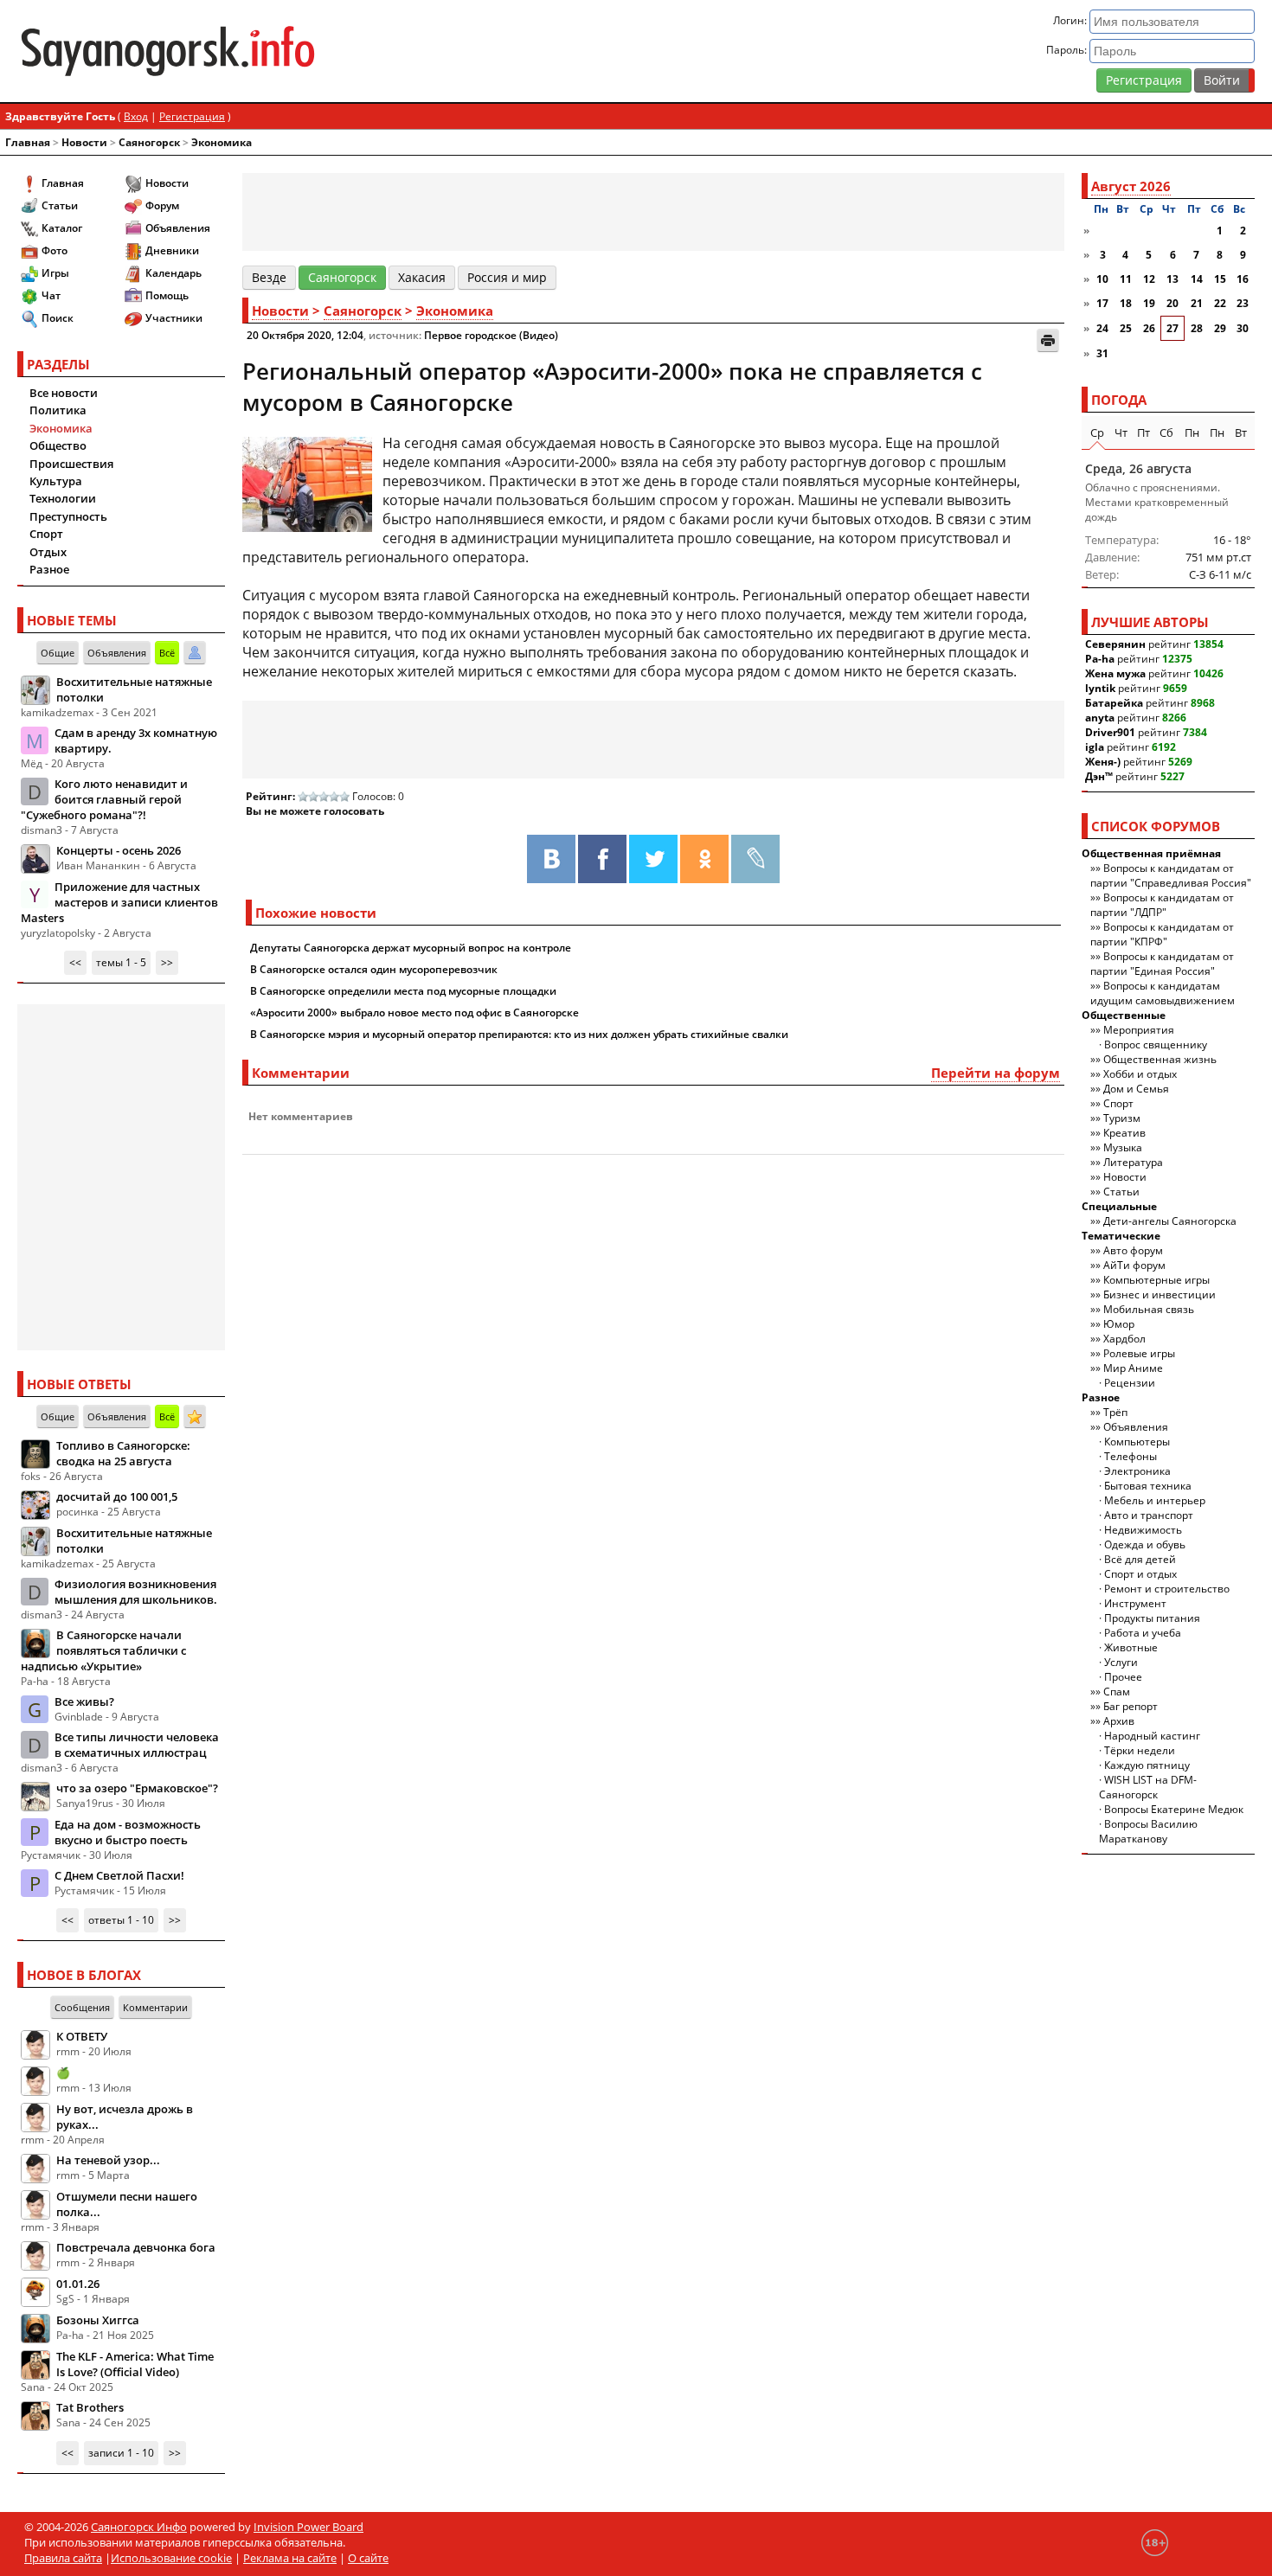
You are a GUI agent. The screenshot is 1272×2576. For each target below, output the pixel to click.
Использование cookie (171, 2558)
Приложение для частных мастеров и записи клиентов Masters (119, 902)
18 (1126, 303)
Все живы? (84, 1701)
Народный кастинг (1152, 1736)
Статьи (60, 205)
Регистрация (1144, 80)
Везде (269, 277)
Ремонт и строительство (1167, 1589)
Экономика (222, 142)
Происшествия (71, 464)
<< (75, 962)
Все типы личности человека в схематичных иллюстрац (137, 1745)
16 (1243, 279)
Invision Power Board (308, 2527)
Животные (1131, 1647)
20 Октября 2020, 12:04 (305, 335)
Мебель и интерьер (1155, 1500)
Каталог (62, 228)
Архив (1119, 1721)
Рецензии (1130, 1383)
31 (1102, 353)
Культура (56, 481)
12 (1149, 279)
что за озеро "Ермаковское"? (137, 1788)
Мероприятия (1139, 1030)
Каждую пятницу (1147, 1765)
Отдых (48, 552)
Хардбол (1124, 1339)
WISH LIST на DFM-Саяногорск (1148, 1787)
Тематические (1121, 1236)
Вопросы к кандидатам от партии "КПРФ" (1162, 934)
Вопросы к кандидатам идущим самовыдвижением (1163, 993)
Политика (58, 410)
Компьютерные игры (1156, 1280)
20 (1172, 303)
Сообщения (82, 2007)
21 (1197, 303)
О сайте (368, 2558)
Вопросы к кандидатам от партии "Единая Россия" (1162, 964)
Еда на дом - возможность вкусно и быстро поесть (128, 1832)
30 (1243, 328)
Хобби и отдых (1140, 1074)
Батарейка (1114, 703)
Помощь (167, 295)
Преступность (68, 516)
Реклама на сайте (290, 2558)
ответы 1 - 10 (121, 1920)
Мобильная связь (1149, 1309)
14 (1197, 279)
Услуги (1121, 1662)
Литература (1133, 1162)
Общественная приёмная (1151, 853)
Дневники (172, 250)
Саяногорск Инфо (139, 2527)
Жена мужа (1115, 673)
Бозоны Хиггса (98, 2320)
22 (1220, 303)
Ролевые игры (1139, 1353)
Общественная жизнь (1160, 1059)
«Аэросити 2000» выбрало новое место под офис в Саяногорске (414, 1012)
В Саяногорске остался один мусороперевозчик (374, 969)
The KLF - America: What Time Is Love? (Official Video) (135, 2364)
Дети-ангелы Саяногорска (1170, 1221)
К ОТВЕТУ (82, 2036)
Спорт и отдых (1140, 1574)
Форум (162, 205)
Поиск (58, 318)
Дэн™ (1099, 776)
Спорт (46, 534)
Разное (49, 569)
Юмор (1119, 1324)
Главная (28, 142)
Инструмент (1135, 1603)
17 (1102, 303)
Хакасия (422, 277)
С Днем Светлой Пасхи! (119, 1875)
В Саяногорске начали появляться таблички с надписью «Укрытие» (103, 1650)
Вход (136, 116)
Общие (58, 653)
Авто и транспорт (1149, 1515)
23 (1243, 303)
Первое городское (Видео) (491, 335)
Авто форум (1133, 1250)
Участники (174, 318)
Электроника (1137, 1471)
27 (1172, 328)
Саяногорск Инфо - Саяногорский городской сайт (221, 51)
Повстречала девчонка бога (136, 2247)
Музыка (1123, 1147)
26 (1149, 328)
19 (1149, 303)
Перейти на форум (996, 1073)
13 (1172, 279)
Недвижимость (1143, 1530)
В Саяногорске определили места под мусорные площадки (403, 991)
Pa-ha (1100, 659)
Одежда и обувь (1145, 1544)
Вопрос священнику (1156, 1044)
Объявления (178, 228)
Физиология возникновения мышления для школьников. (136, 1592)
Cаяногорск (149, 142)
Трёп (1115, 1412)
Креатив (1124, 1133)
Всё (167, 653)
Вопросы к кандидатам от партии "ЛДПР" (1162, 905)
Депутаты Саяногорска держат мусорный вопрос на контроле (411, 948)
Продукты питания (1152, 1618)
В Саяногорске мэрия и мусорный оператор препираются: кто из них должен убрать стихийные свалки (519, 1034)
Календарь (173, 273)
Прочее (1123, 1677)
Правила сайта (63, 2558)
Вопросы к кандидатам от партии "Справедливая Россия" (1171, 875)
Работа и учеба (1143, 1633)
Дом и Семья (1136, 1089)
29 (1220, 328)
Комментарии (155, 2007)
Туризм (1122, 1118)
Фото (55, 250)
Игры (55, 273)
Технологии (63, 498)
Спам (1117, 1692)
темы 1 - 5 (121, 962)
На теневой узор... (108, 2160)
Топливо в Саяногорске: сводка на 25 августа (123, 1453)
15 (1220, 279)
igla (1095, 747)
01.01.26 (78, 2284)
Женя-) (1103, 762)
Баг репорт (1131, 1706)
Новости (84, 142)
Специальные (1119, 1206)
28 (1197, 328)
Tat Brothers (90, 2407)
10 (1102, 279)
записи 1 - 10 (121, 2453)
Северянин (1115, 644)
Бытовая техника (1148, 1486)
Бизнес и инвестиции (1160, 1294)
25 (1126, 328)
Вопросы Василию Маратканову (1148, 1831)
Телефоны (1131, 1456)
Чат (51, 295)
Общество (58, 445)
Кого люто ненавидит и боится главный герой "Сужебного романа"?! (104, 799)
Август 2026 (1131, 186)
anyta (1100, 718)
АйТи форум (1134, 1265)
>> (167, 962)
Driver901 (1110, 732)
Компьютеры (1137, 1442)
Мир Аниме (1133, 1368)
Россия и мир (507, 277)
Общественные (1124, 1015)
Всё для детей (1140, 1559)
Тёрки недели (1140, 1750)
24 (1102, 328)
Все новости (64, 393)
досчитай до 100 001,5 (117, 1496)
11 (1126, 279)
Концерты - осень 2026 (119, 850)
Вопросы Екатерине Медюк (1174, 1809)
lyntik (1100, 688)
